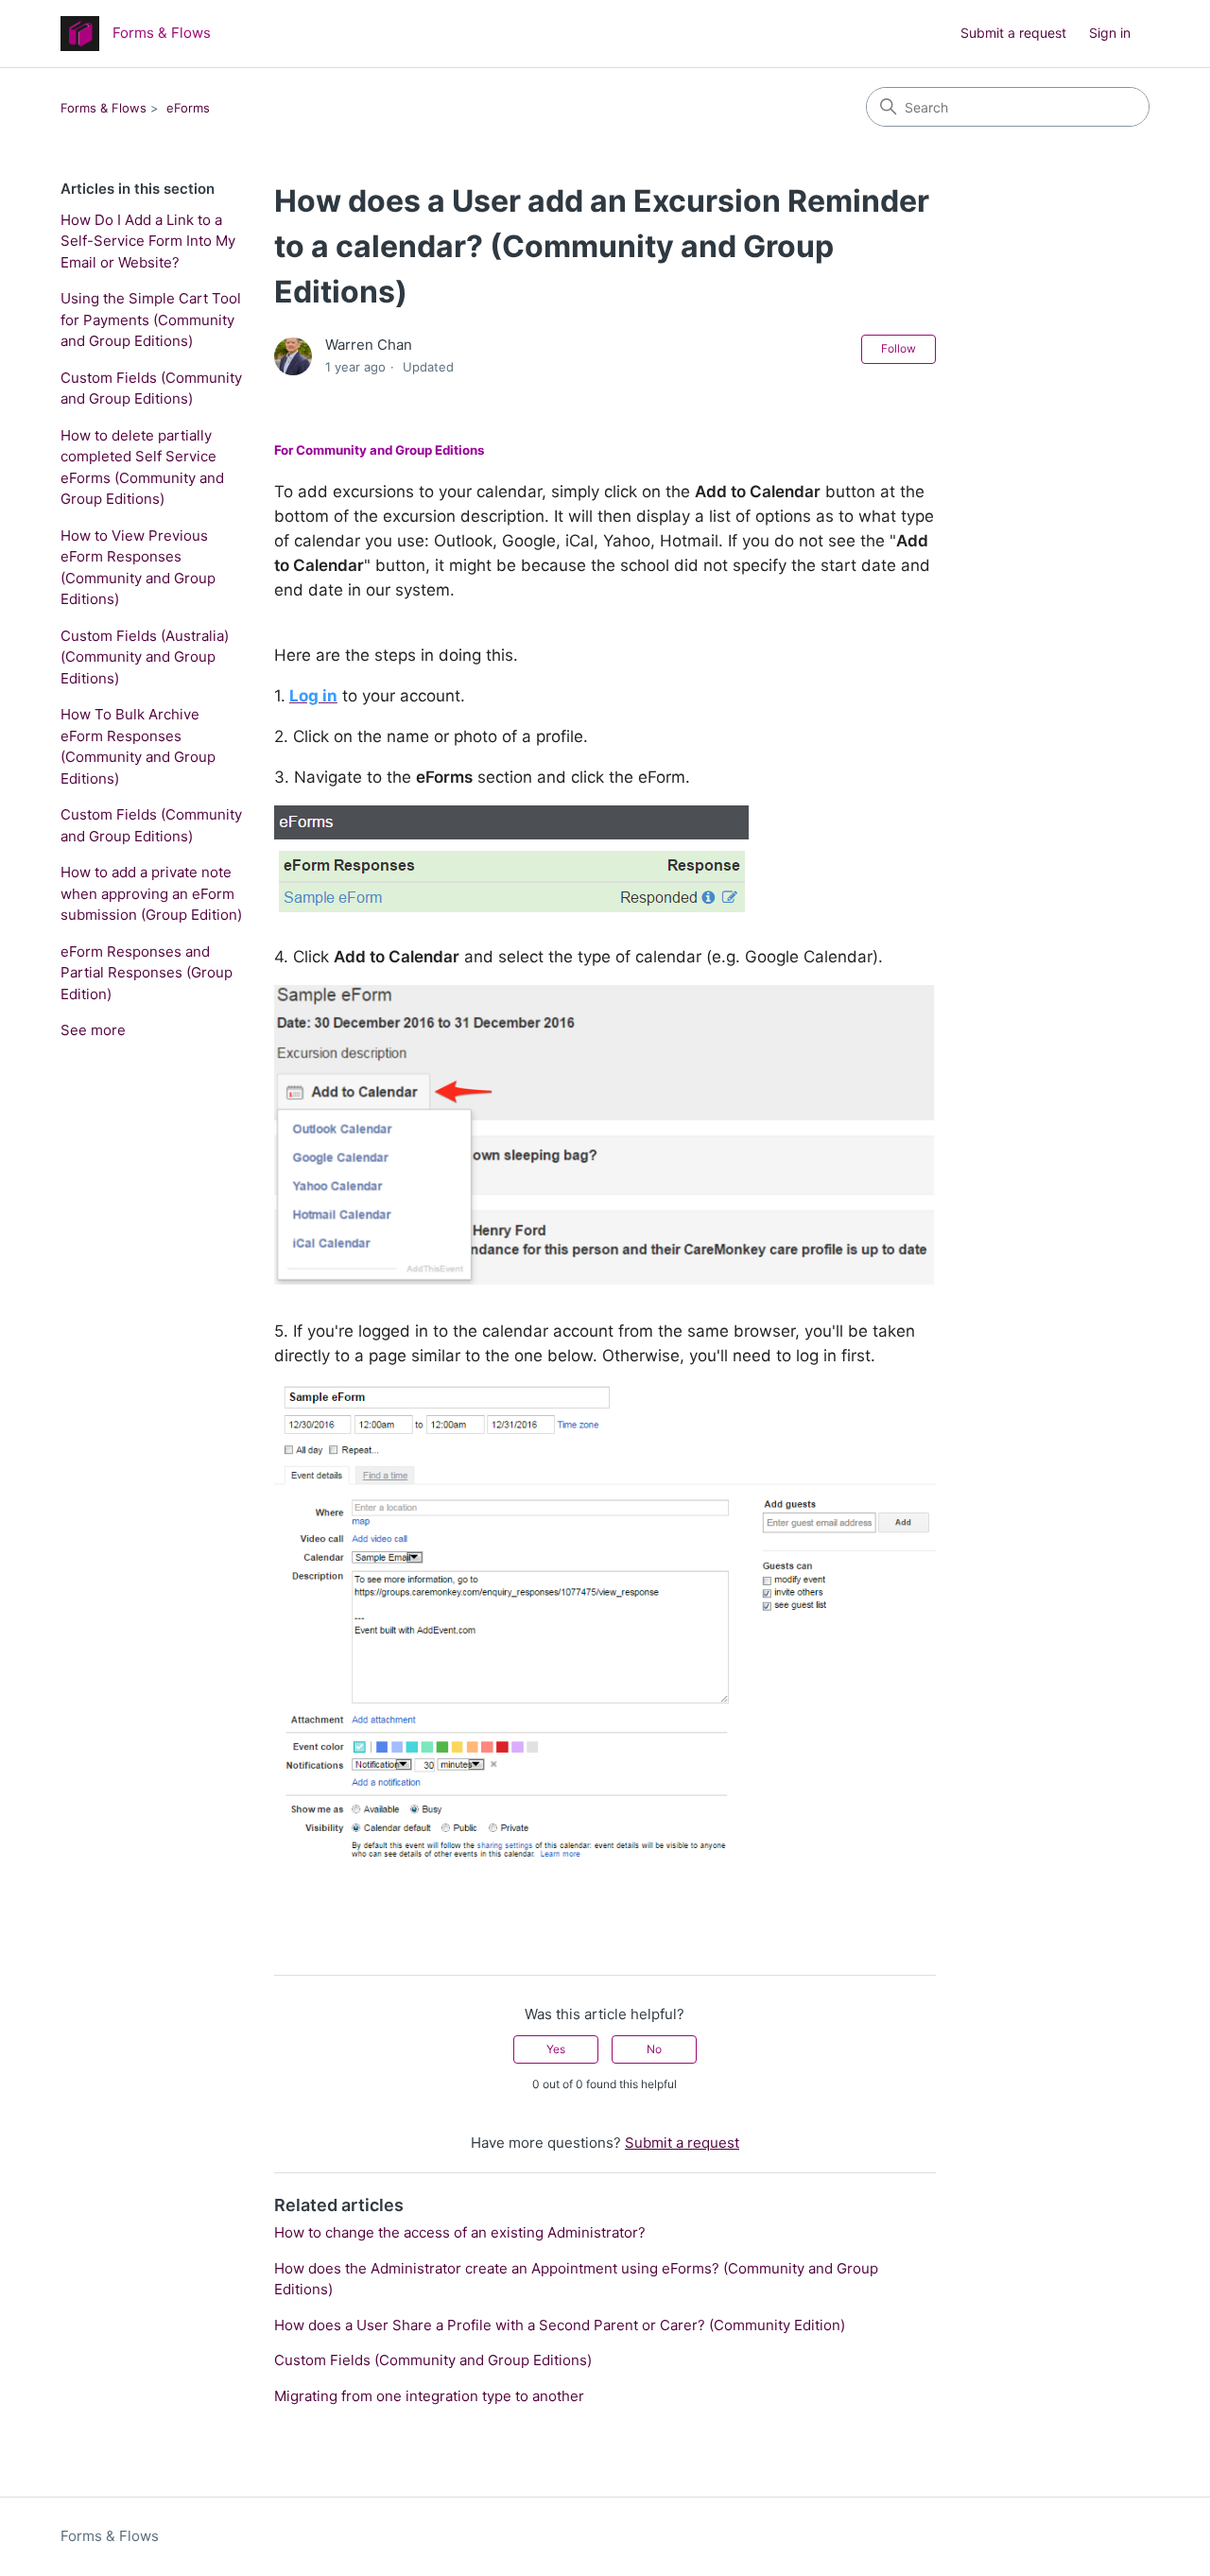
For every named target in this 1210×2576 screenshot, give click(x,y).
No (654, 2049)
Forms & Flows (104, 108)
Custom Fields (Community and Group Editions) (151, 389)
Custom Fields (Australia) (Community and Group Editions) (145, 657)
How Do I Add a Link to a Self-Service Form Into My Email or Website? (148, 241)
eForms (188, 108)
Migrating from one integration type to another (429, 2396)
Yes (556, 2049)
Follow (899, 348)
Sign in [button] (1110, 33)
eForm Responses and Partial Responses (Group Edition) (147, 973)
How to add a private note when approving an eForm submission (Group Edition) (151, 893)
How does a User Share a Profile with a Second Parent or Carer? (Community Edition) (560, 2325)
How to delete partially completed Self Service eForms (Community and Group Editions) (142, 467)
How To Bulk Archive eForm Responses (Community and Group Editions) (138, 746)
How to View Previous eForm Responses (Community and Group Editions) (138, 568)
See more (93, 1030)
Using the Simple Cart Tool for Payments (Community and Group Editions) (151, 320)
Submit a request (1013, 33)
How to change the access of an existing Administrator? (460, 2232)
